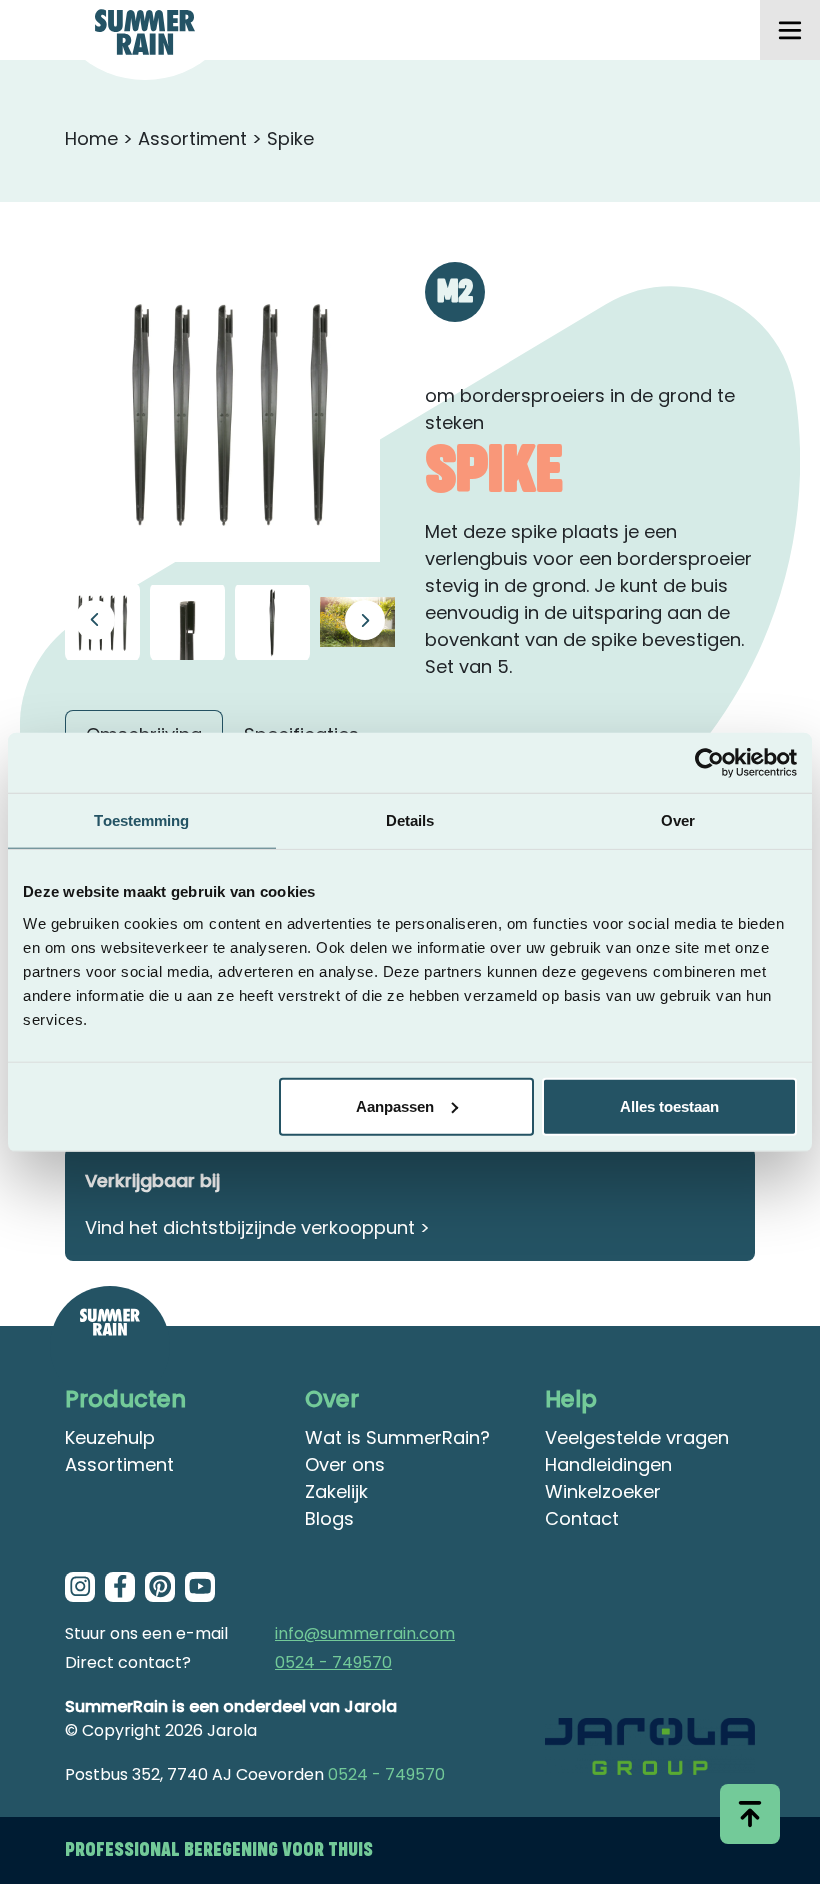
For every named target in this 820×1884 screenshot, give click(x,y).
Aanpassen (395, 1105)
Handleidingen (608, 1464)
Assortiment (192, 138)
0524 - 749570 (333, 1662)
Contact (582, 1518)
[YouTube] (200, 1587)
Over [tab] (678, 820)
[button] (365, 620)
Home (91, 138)
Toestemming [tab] (141, 820)
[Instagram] (80, 1587)
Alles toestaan (669, 1105)
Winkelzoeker (603, 1491)
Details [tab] (410, 820)
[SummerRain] (110, 1346)
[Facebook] (120, 1587)
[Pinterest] (160, 1587)
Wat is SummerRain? (397, 1437)
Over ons (345, 1464)
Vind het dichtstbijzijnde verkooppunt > (257, 1227)
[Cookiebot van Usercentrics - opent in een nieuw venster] (709, 763)
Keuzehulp (110, 1437)
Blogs (329, 1518)
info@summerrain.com (365, 1633)
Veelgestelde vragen (637, 1437)
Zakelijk (336, 1491)
